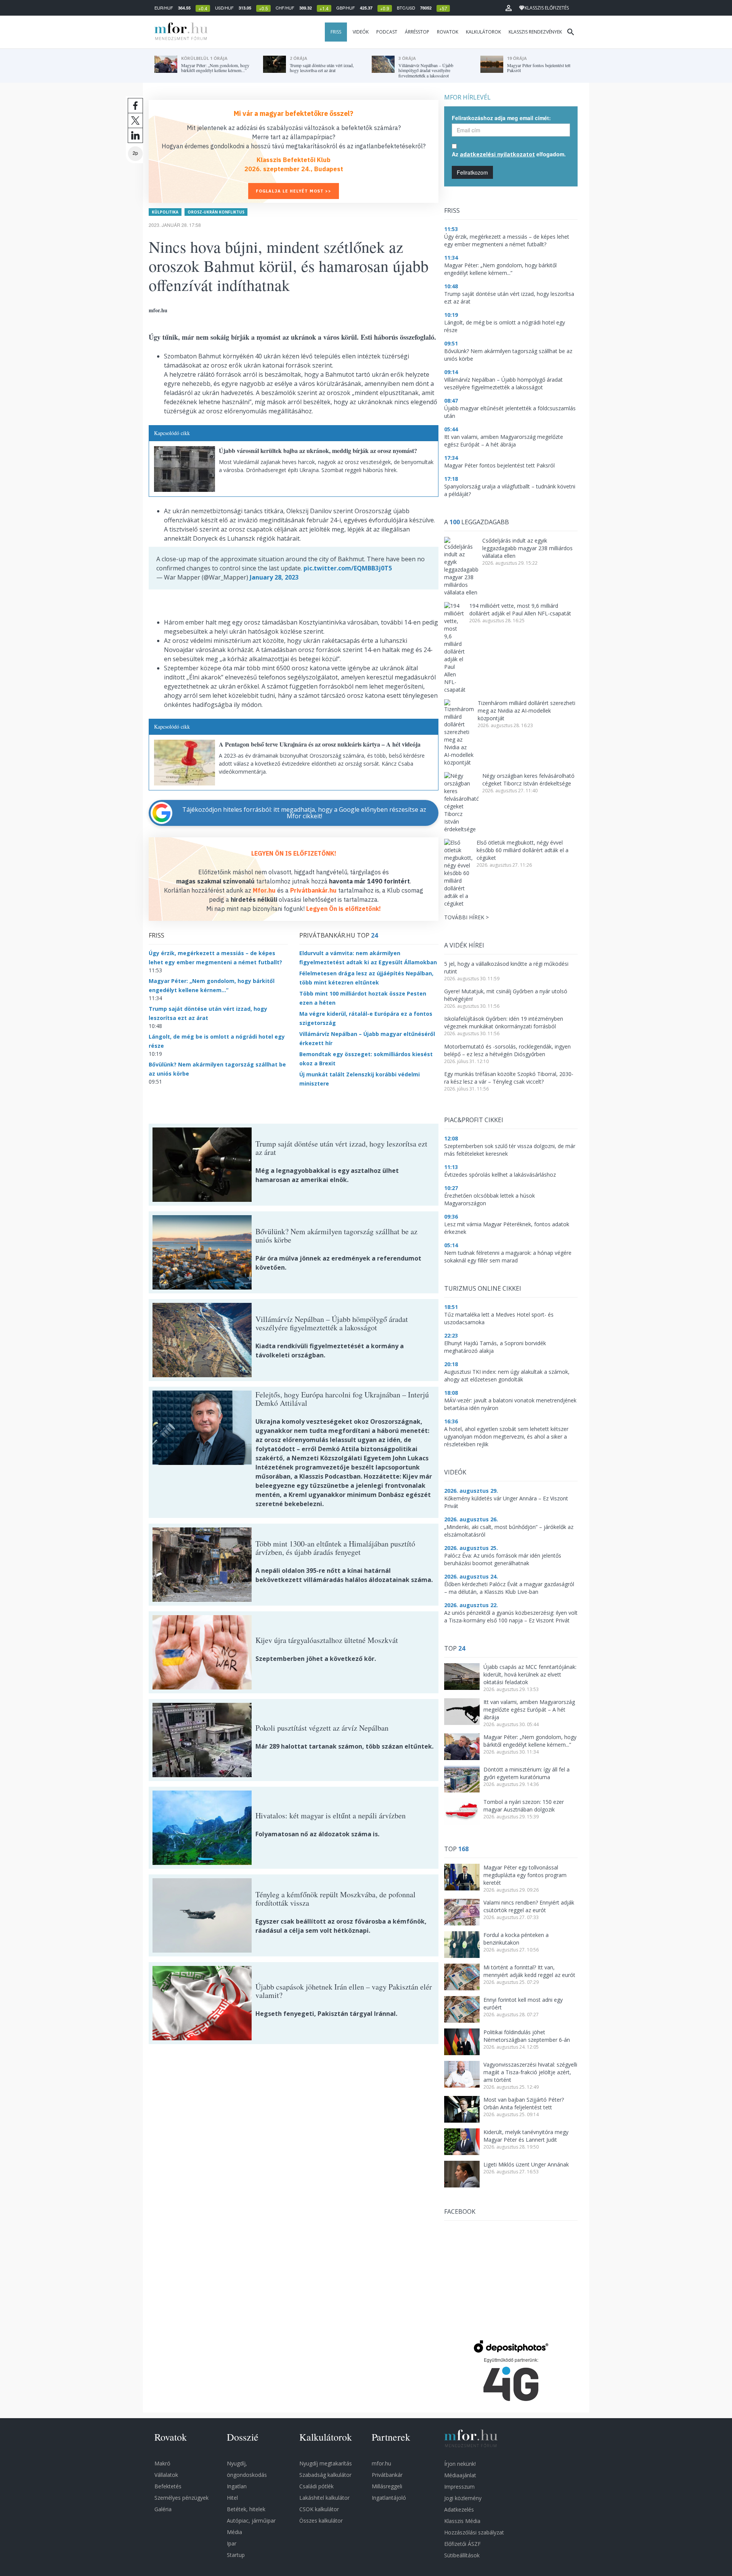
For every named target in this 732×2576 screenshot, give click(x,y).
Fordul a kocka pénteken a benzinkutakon (516, 1939)
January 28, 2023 (274, 577)
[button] (509, 8)
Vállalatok (166, 2475)
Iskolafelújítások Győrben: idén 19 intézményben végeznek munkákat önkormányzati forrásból (504, 1022)
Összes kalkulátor (321, 2521)
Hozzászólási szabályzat (474, 2532)
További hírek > (466, 917)
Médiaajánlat (460, 2475)
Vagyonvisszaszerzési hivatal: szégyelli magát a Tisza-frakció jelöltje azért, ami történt (530, 2072)
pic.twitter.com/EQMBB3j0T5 (348, 568)
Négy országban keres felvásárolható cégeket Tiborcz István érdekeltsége (528, 780)
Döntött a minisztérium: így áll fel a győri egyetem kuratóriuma (527, 1773)
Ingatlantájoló (389, 2498)
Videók (361, 32)
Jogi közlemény (463, 2498)
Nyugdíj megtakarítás (326, 2463)
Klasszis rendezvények (535, 32)
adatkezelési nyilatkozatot (497, 154)
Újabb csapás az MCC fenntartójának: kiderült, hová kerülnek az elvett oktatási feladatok (530, 1674)
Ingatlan (237, 2486)
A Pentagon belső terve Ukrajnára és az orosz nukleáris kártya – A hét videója (320, 744)
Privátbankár (387, 2475)
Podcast (387, 32)
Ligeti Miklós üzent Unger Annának (526, 2164)
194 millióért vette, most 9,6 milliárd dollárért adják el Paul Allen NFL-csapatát (520, 609)
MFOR (179, 32)
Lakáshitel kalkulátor (324, 2498)
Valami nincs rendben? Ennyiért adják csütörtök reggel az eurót (529, 1906)
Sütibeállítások (462, 2555)
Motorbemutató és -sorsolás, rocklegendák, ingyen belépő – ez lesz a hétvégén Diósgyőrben (507, 1050)
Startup (236, 2555)
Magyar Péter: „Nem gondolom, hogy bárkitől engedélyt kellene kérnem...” (530, 1741)
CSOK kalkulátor (319, 2509)
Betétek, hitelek (246, 2509)
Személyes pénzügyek (181, 2498)
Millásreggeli (387, 2486)
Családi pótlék (316, 2486)
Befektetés (168, 2486)
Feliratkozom (472, 172)
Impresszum (459, 2487)
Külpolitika (165, 212)
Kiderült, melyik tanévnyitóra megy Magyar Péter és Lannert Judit (526, 2136)
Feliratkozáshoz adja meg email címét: (501, 118)
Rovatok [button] (448, 32)
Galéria (163, 2509)
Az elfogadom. (509, 154)
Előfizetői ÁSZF (462, 2544)
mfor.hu (381, 2463)
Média (234, 2532)
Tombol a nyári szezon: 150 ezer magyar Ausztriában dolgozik (524, 1806)
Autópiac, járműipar (251, 2521)
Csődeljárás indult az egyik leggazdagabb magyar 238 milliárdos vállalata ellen (527, 548)
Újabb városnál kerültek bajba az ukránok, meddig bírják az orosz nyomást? (318, 450)
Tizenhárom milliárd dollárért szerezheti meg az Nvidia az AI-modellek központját (527, 711)
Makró (162, 2463)
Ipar (232, 2543)
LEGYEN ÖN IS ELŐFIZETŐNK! (294, 853)
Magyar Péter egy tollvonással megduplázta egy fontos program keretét (525, 1875)
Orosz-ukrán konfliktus (216, 212)
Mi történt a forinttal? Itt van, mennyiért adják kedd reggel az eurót (529, 1971)
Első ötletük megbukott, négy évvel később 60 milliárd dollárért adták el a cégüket (523, 850)
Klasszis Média (462, 2521)
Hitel (232, 2498)
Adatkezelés (459, 2509)
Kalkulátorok (483, 32)
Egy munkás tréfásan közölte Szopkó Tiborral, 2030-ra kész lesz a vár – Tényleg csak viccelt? (509, 1078)
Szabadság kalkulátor (325, 2475)
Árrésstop (417, 32)
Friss (336, 32)
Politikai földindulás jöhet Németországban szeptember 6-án (527, 2036)
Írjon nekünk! (460, 2464)
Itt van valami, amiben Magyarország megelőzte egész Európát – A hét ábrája (529, 1710)
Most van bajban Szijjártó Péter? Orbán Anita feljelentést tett (524, 2103)
